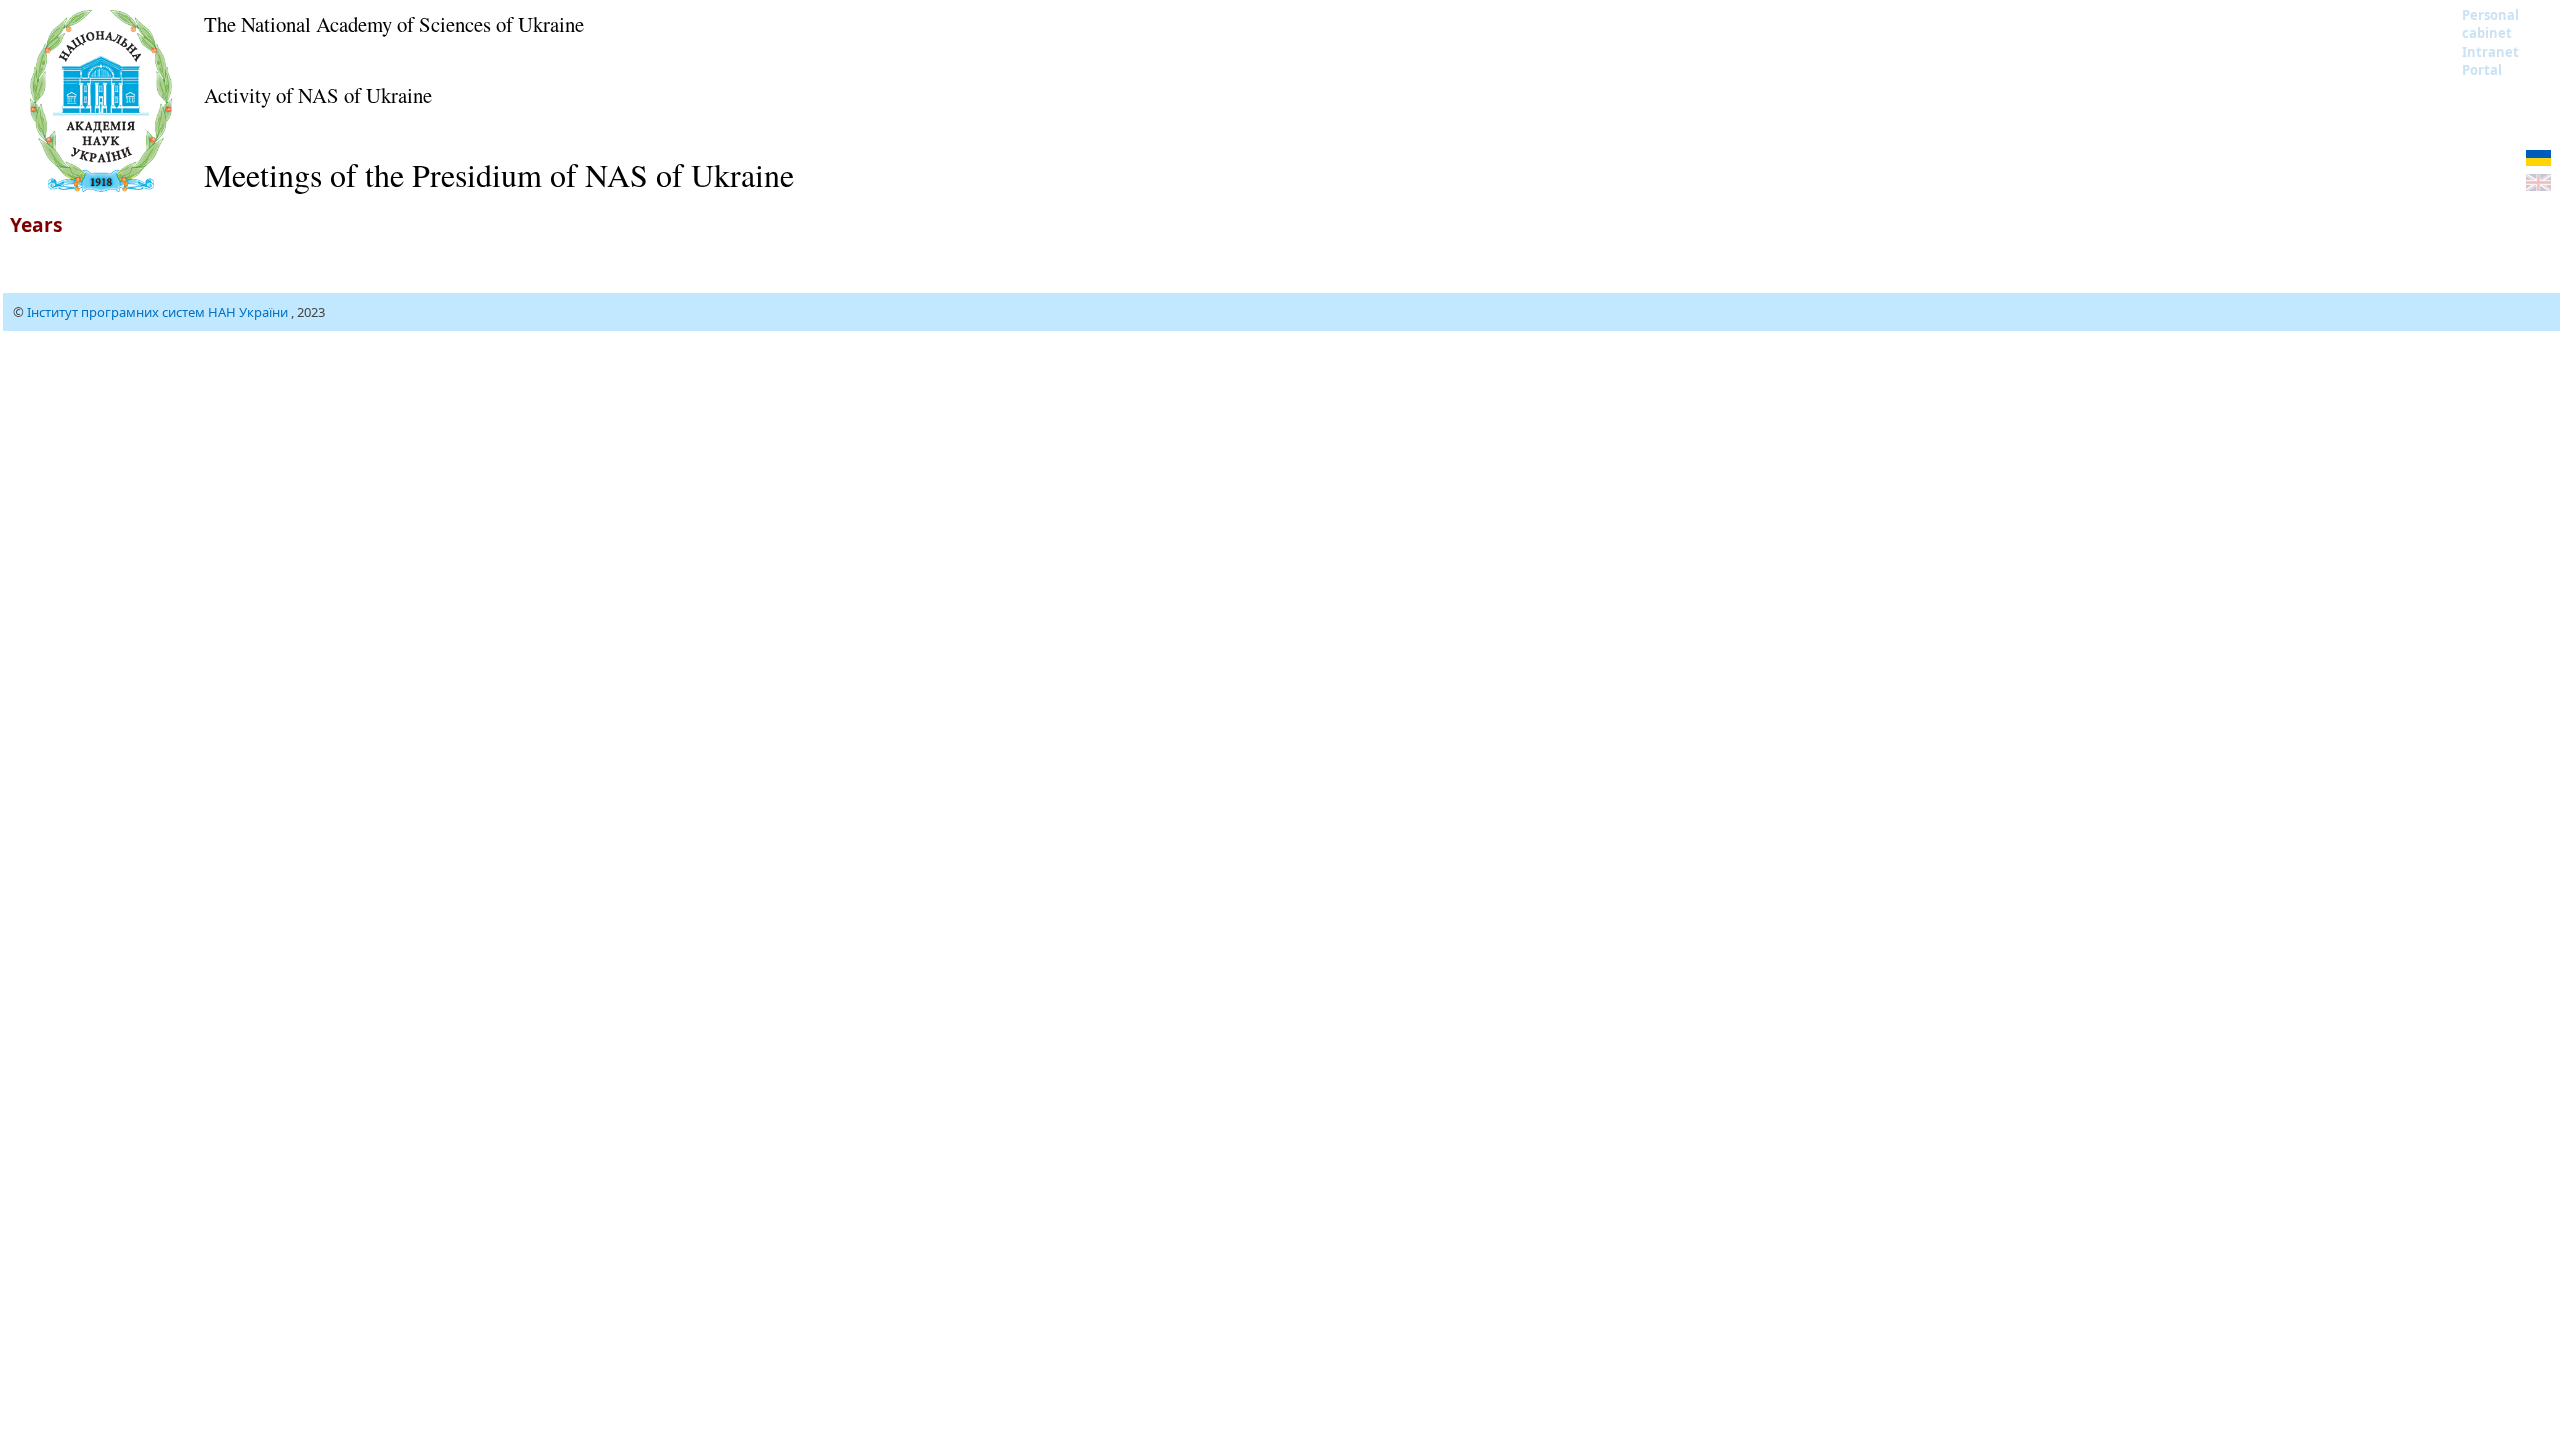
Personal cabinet (2490, 24)
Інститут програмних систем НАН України (159, 312)
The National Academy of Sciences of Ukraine (394, 24)
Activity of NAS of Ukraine (318, 95)
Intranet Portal (2490, 61)
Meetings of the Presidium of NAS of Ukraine (499, 174)
